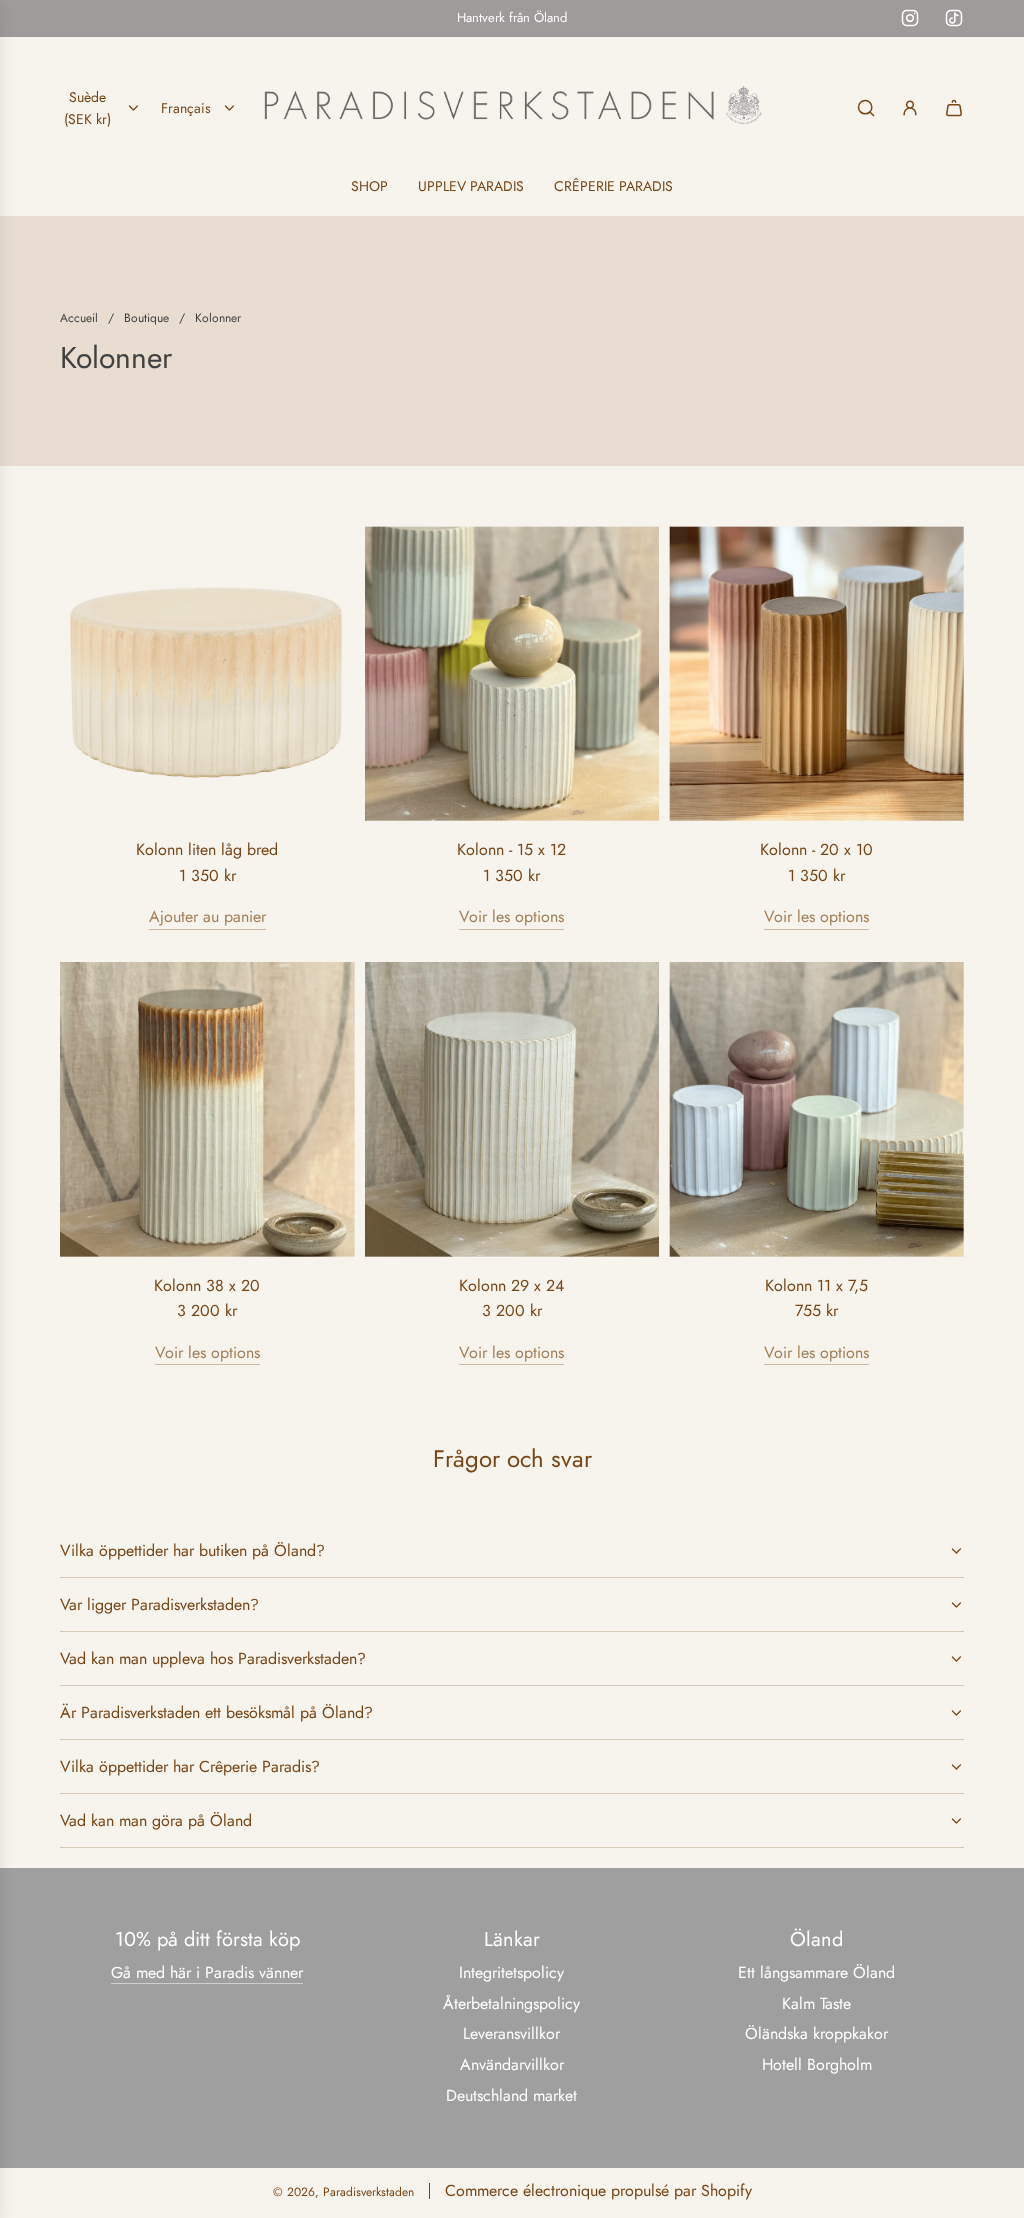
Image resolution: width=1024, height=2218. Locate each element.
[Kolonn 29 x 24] (512, 1109)
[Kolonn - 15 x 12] (512, 673)
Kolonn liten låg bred (207, 849)
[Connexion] (910, 108)
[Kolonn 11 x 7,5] (816, 1109)
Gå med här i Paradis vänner (207, 1972)
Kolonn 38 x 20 (207, 1285)
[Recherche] (866, 108)
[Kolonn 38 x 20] (207, 1109)
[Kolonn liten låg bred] (207, 673)
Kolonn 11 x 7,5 (816, 1285)
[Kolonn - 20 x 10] (816, 673)
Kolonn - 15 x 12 (511, 849)
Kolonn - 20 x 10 (816, 849)
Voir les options (511, 916)
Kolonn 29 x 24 (511, 1285)
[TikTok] (954, 18)
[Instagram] (910, 18)
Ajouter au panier (207, 916)
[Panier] (954, 108)
